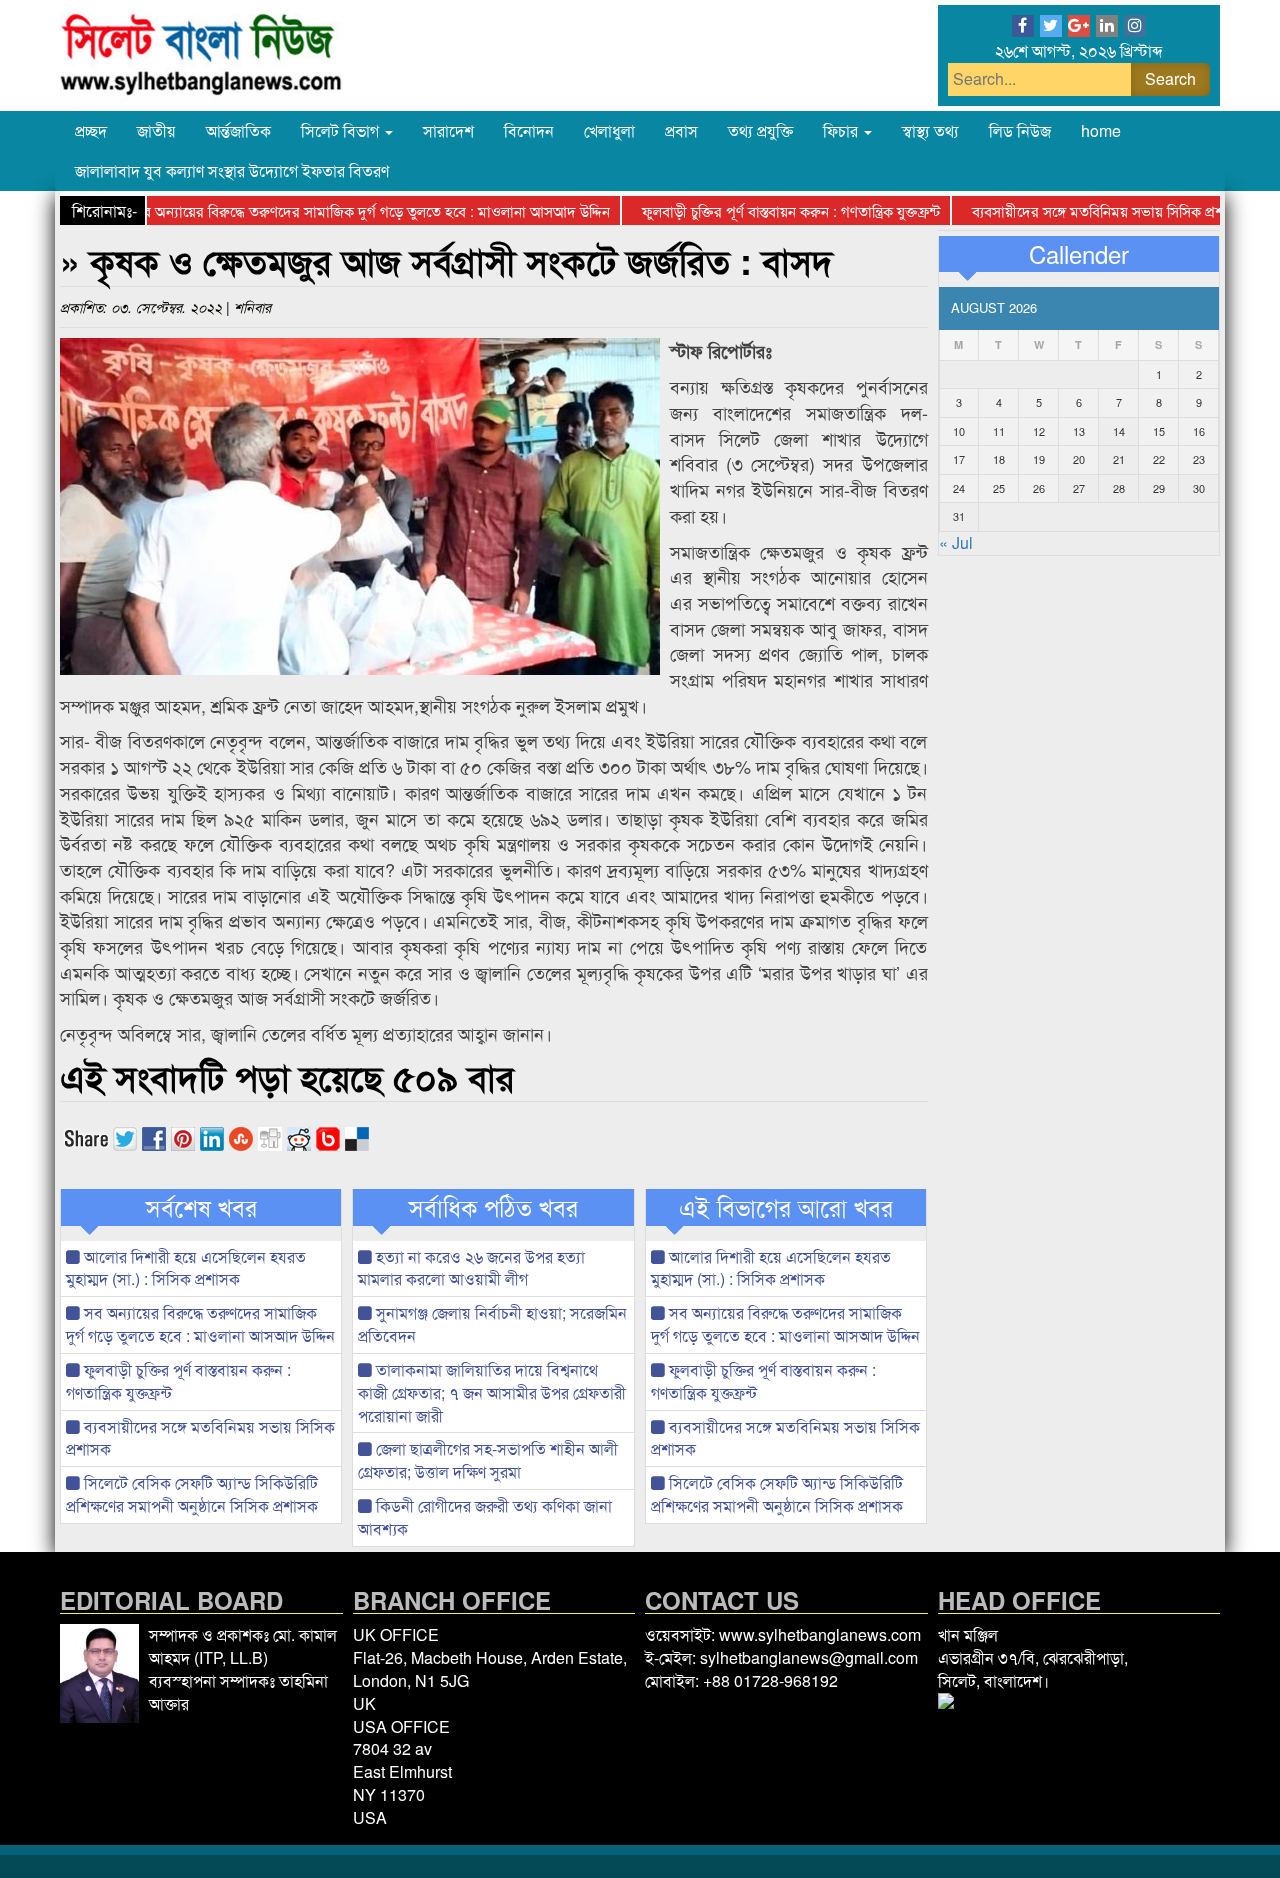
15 (1159, 431)
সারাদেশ (448, 130)
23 (1199, 459)
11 (999, 431)
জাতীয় (156, 130)
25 (999, 488)
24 (959, 488)
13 (1079, 431)
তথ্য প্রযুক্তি (760, 130)
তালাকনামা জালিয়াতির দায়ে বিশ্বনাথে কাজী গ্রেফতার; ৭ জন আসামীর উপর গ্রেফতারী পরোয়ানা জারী (492, 1392)
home (1101, 130)
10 (959, 431)
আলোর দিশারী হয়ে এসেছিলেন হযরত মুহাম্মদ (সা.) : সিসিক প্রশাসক (186, 1268)
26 (1039, 488)
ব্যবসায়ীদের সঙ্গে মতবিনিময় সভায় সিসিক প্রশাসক (1075, 210)
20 (1079, 459)
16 (1199, 431)
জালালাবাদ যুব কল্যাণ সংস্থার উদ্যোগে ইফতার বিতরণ (232, 170)
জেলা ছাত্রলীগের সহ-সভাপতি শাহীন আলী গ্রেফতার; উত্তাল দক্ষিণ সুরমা (488, 1460)
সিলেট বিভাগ (342, 130)
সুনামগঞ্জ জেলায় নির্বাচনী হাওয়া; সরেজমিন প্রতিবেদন (492, 1324)
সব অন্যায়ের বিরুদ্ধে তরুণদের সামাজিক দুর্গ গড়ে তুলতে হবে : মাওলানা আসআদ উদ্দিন (338, 210)
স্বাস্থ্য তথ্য (930, 130)
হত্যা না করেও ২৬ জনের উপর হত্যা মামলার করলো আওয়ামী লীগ (471, 1268)
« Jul (956, 542)
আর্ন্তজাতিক (238, 130)
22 (1159, 459)
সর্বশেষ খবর (201, 1207)
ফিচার (842, 130)
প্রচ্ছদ (91, 130)
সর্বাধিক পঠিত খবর (493, 1207)
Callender (1079, 254)
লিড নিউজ (1020, 130)
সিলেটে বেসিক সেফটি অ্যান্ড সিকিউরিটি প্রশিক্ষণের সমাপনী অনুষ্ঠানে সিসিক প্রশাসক (192, 1494)
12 (1039, 431)
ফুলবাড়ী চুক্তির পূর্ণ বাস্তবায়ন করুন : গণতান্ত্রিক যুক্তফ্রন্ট (757, 210)
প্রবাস (681, 130)
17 (959, 459)
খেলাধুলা (609, 130)
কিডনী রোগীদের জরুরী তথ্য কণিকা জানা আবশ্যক (485, 1517)
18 (999, 459)
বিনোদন (529, 130)
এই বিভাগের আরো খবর (786, 1207)
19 (1039, 459)
